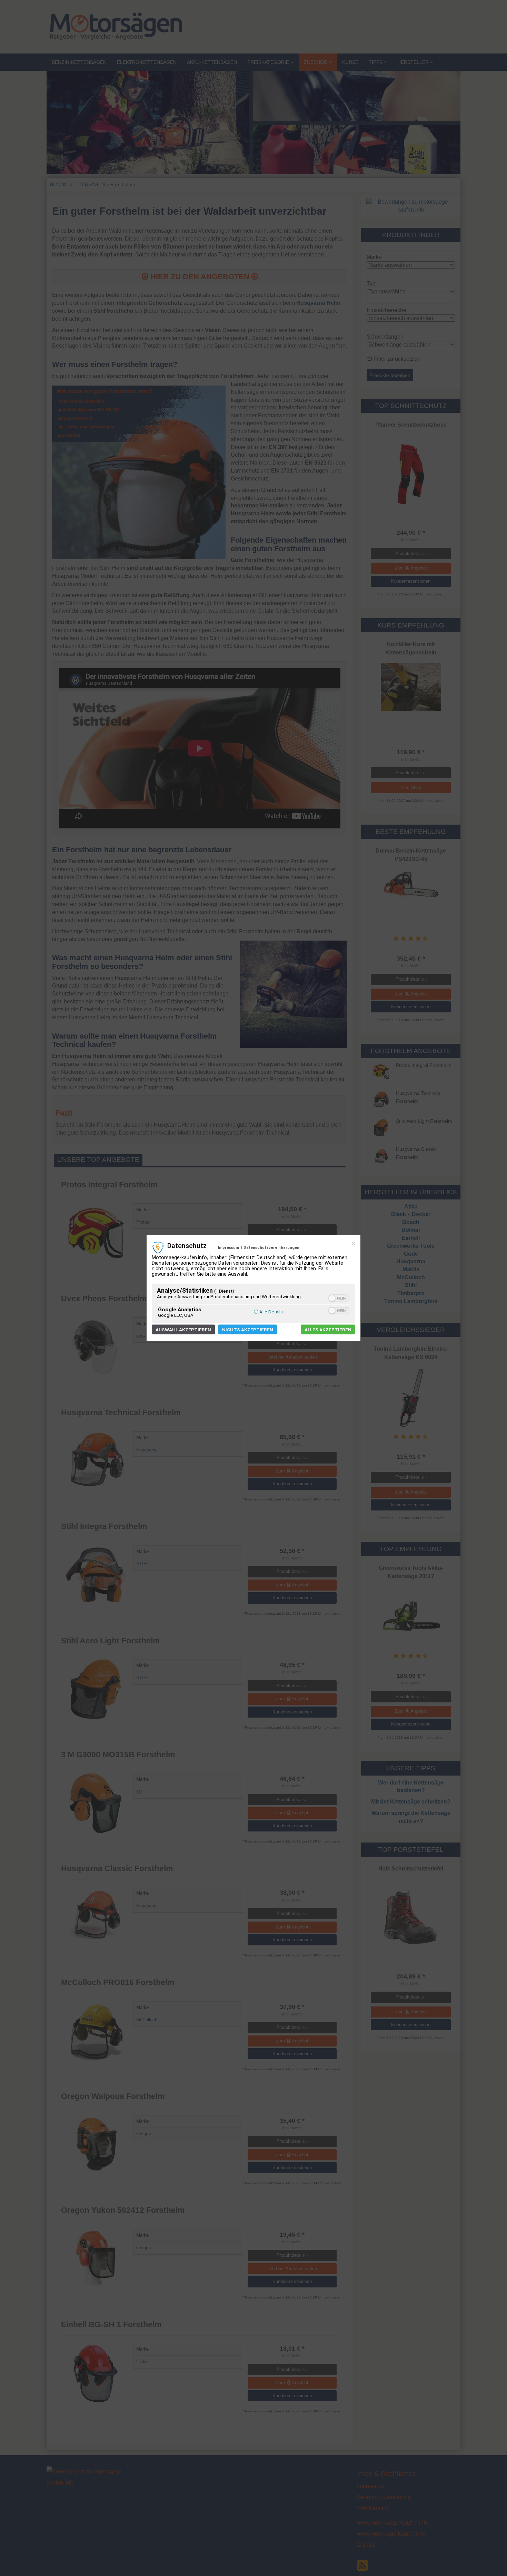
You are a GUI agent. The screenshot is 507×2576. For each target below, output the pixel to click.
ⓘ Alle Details (268, 1312)
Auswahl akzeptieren (183, 1330)
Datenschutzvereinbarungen (271, 1247)
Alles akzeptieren (328, 1330)
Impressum (228, 1247)
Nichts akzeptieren (248, 1330)
